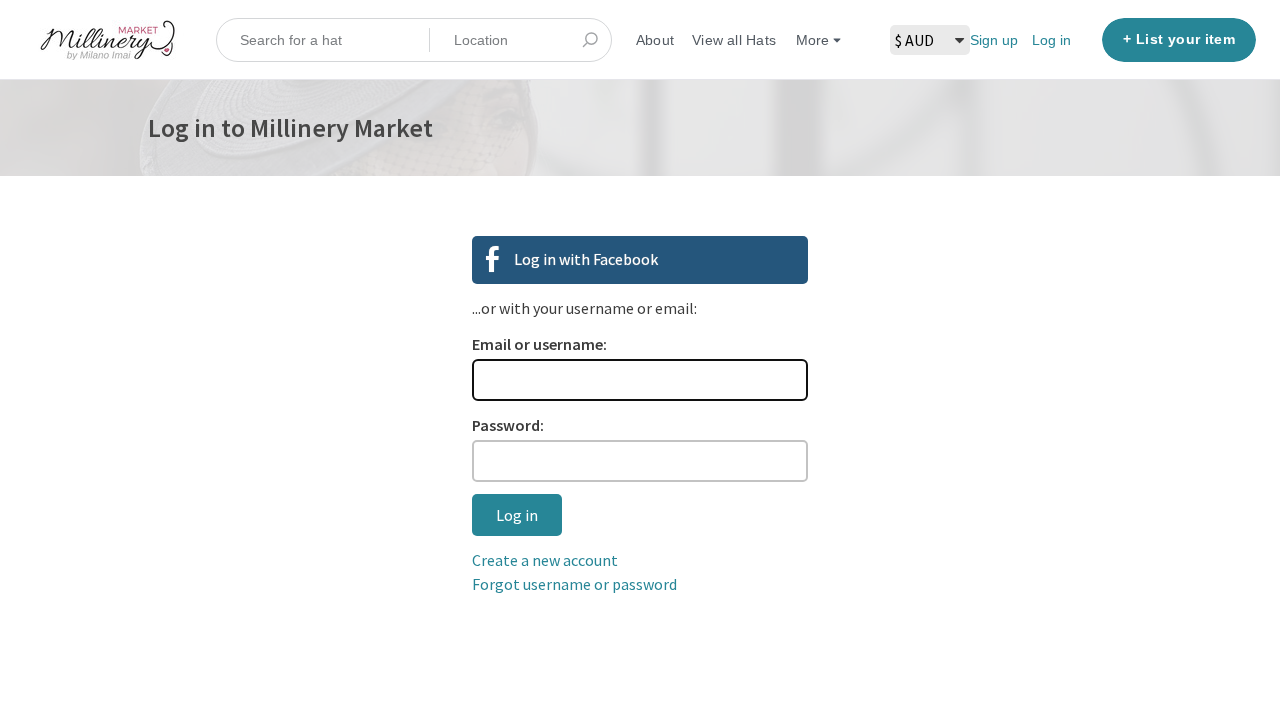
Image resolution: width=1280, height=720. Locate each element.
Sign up (994, 40)
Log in (1051, 40)
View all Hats (734, 40)
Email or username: (539, 344)
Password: (508, 425)
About (655, 40)
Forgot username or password (574, 584)
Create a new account (545, 560)
